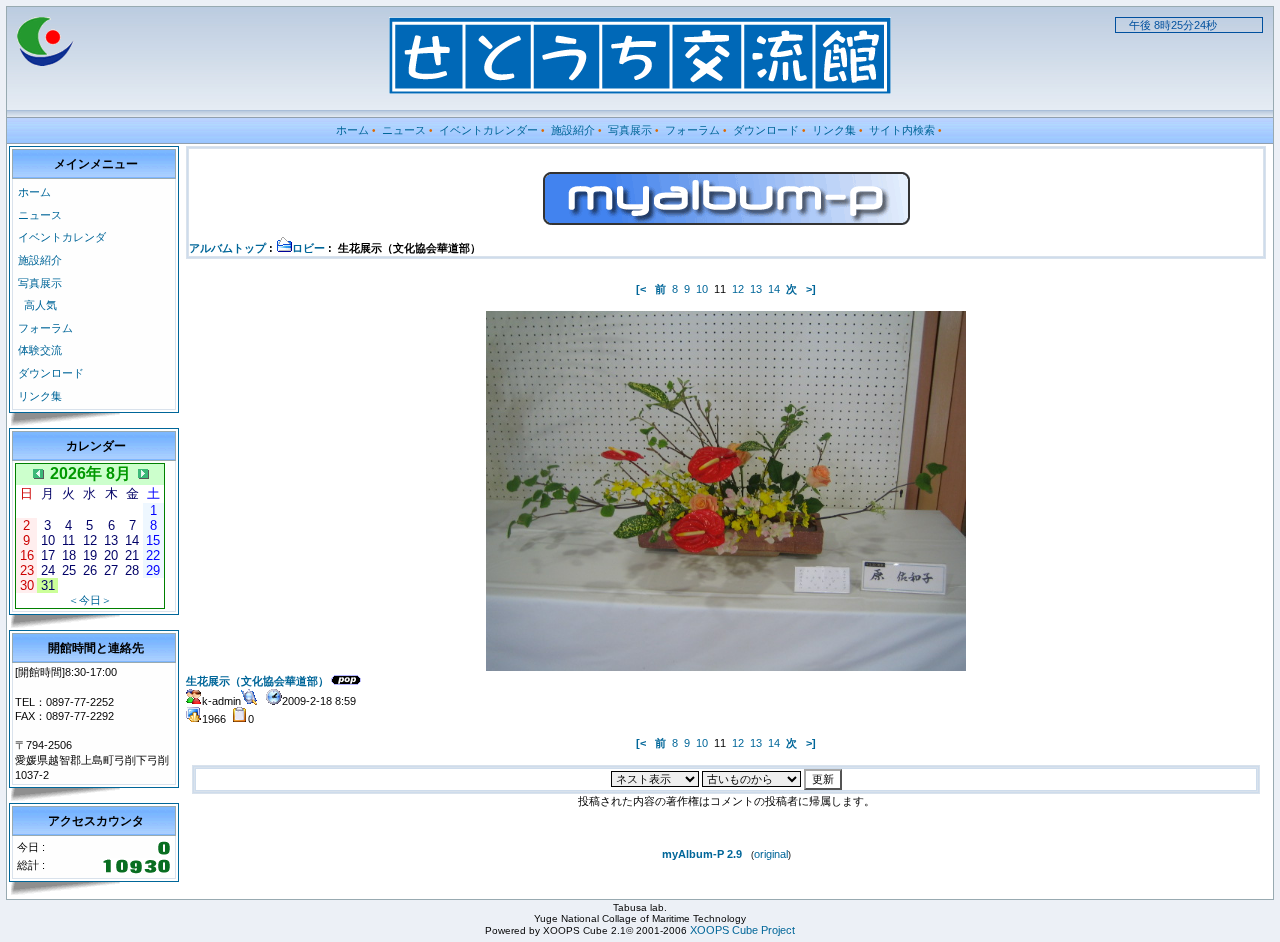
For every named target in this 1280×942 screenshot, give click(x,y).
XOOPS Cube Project (742, 930)
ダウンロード (766, 130)
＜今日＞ (90, 600)
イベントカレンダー (488, 130)
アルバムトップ (227, 248)
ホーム (352, 130)
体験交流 (40, 350)
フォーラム (692, 130)
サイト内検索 (902, 130)
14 (774, 289)
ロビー (308, 248)
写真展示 (630, 130)
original (771, 854)
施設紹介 (573, 130)
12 (738, 289)
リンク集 (834, 130)
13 (756, 289)
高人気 (40, 305)
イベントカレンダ (62, 237)
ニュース (404, 130)
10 (702, 289)
